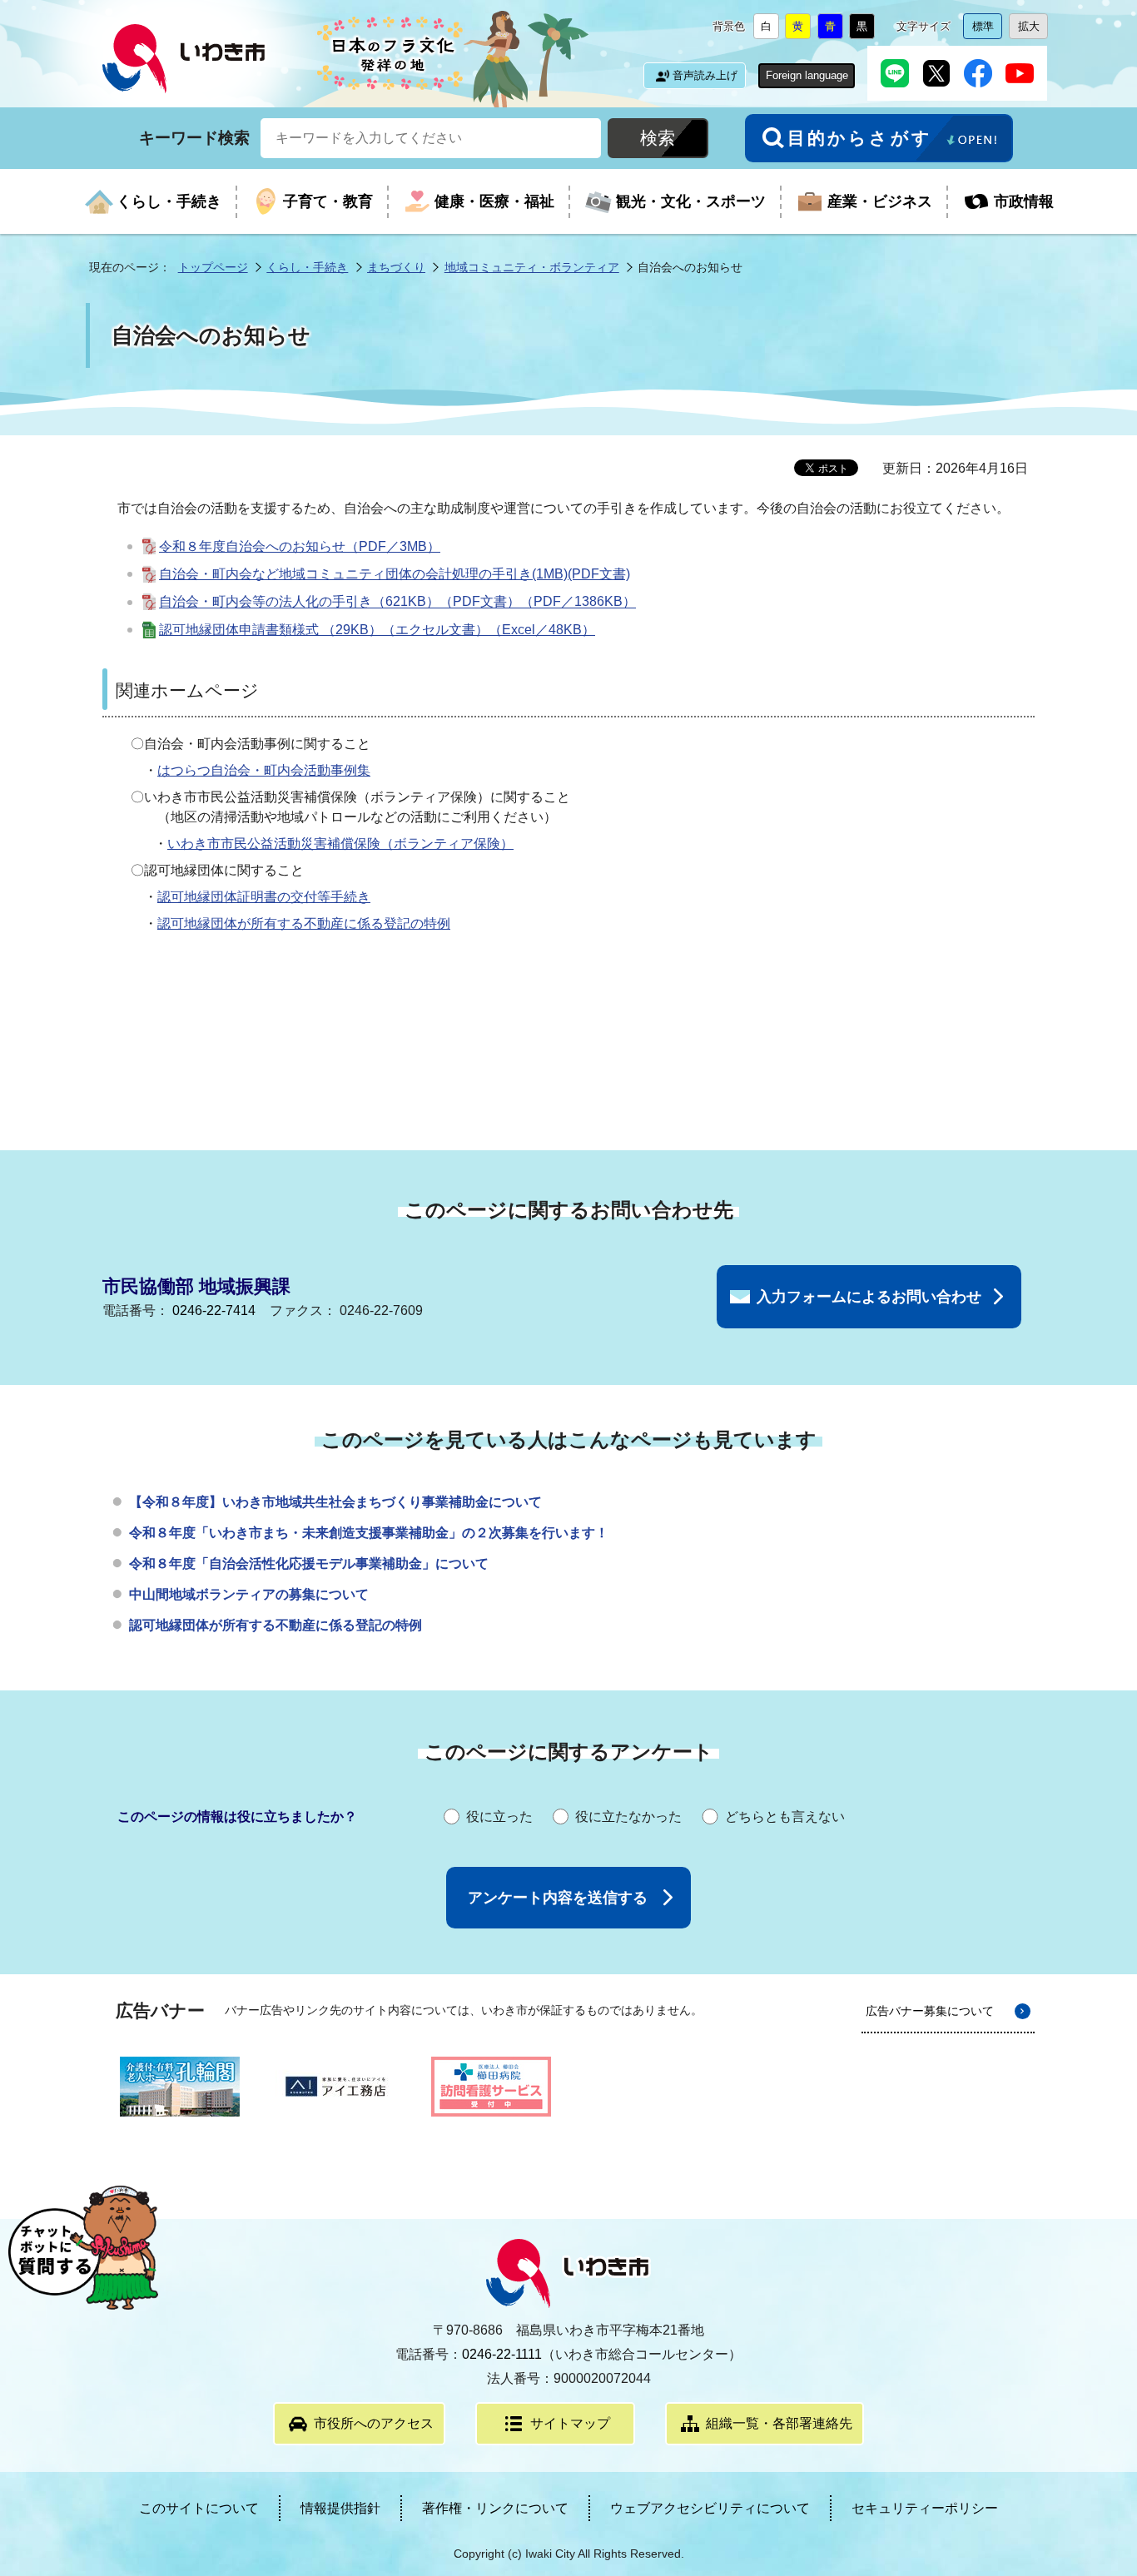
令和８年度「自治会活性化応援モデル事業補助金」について (309, 1563)
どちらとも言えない (785, 1817)
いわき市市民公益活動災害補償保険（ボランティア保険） (340, 844)
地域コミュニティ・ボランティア (532, 267)
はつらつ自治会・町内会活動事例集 (264, 770)
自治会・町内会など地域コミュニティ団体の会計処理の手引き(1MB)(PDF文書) (395, 574)
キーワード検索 (194, 137)
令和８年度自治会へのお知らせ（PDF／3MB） (300, 546)
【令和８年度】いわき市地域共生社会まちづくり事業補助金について (335, 1502)
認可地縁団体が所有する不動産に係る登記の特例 (304, 923)
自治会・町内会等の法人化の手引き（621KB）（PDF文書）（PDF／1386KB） (397, 602)
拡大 (1033, 30)
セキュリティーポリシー (925, 2508)
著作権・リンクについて (495, 2508)
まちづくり (396, 267)
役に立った (499, 1817)
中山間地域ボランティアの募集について (249, 1594)
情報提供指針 (340, 2508)
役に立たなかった (628, 1817)
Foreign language (807, 75)
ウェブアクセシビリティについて (710, 2508)
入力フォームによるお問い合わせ (869, 1297)
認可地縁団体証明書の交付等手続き (264, 897)
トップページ (213, 267)
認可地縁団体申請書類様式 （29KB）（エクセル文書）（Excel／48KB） (377, 630)
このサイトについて (199, 2508)
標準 (987, 30)
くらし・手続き (307, 267)
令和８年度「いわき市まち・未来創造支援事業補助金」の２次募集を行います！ (369, 1533)
